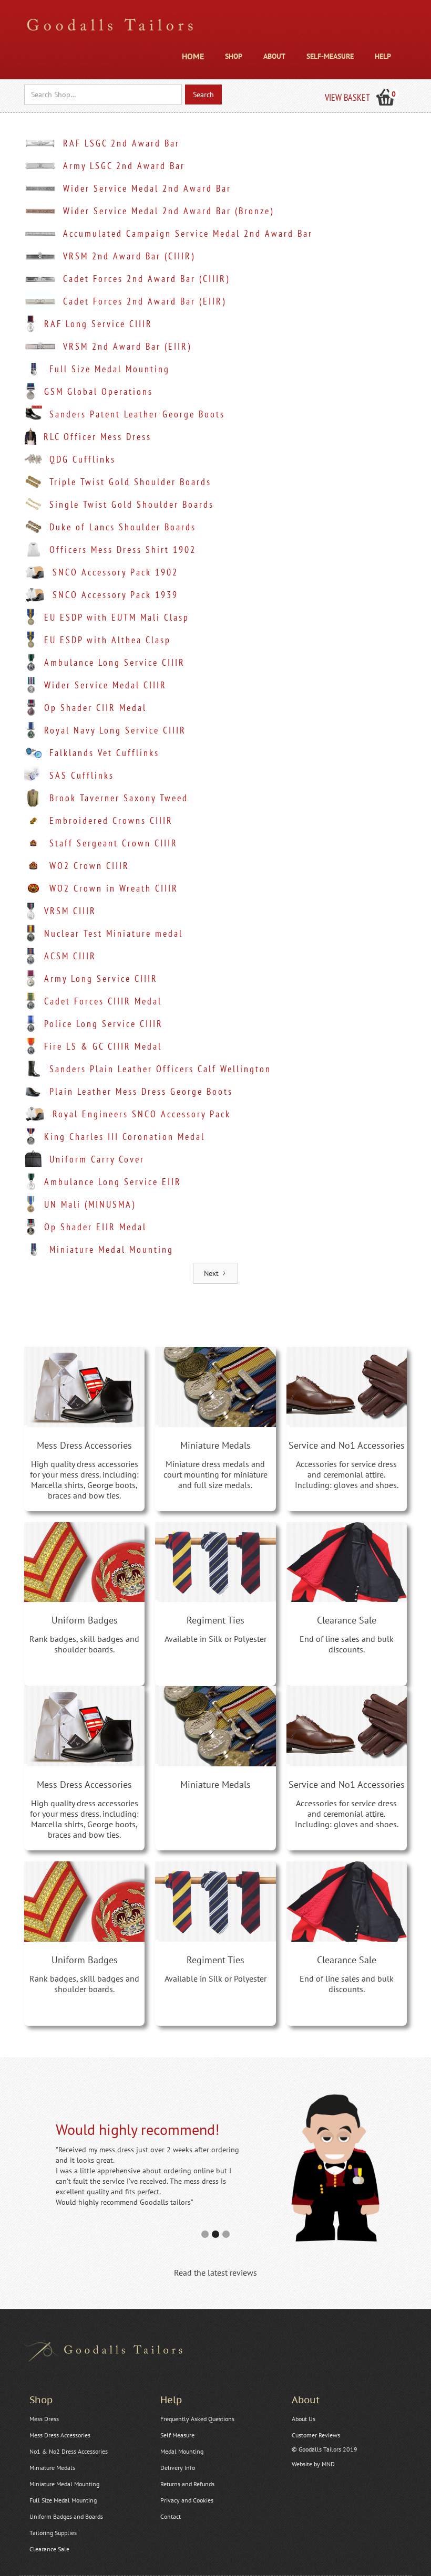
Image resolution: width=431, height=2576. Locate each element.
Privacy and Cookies (187, 2500)
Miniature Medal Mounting (64, 2484)
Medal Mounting (182, 2451)
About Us (304, 2419)
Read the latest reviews (215, 2273)
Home (193, 56)
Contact (171, 2516)
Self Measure (177, 2435)
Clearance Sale (49, 2549)
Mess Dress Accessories (60, 2435)
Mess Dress (44, 2419)
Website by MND (313, 2464)
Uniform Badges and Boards (66, 2516)
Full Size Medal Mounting (63, 2500)
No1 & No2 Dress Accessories (69, 2451)
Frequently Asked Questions (197, 2419)
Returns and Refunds (187, 2484)
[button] (234, 54)
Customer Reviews (316, 2435)
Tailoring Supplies (53, 2533)
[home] (110, 27)
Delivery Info (178, 2468)
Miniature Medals (52, 2468)
